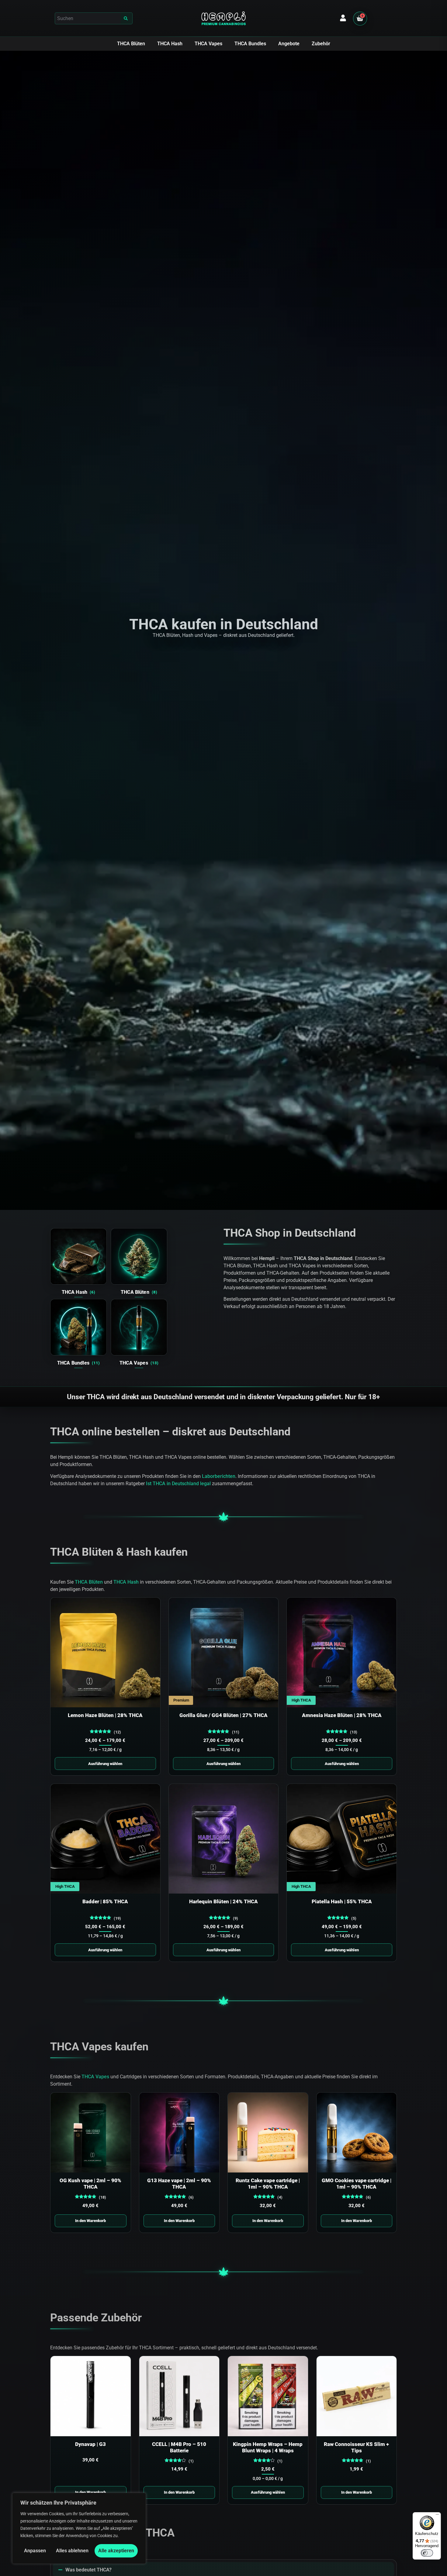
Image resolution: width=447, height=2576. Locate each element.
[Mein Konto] (343, 18)
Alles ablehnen (72, 2551)
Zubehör (321, 44)
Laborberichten (219, 1476)
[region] (79, 2528)
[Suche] (127, 18)
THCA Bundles (250, 44)
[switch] (427, 2553)
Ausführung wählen (105, 1764)
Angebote (289, 44)
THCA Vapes (208, 44)
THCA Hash (170, 44)
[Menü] (437, 2516)
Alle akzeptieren (116, 2551)
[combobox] (88, 18)
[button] (94, 18)
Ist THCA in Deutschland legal (178, 1484)
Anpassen (35, 2551)
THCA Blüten (131, 44)
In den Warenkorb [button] (90, 2221)
